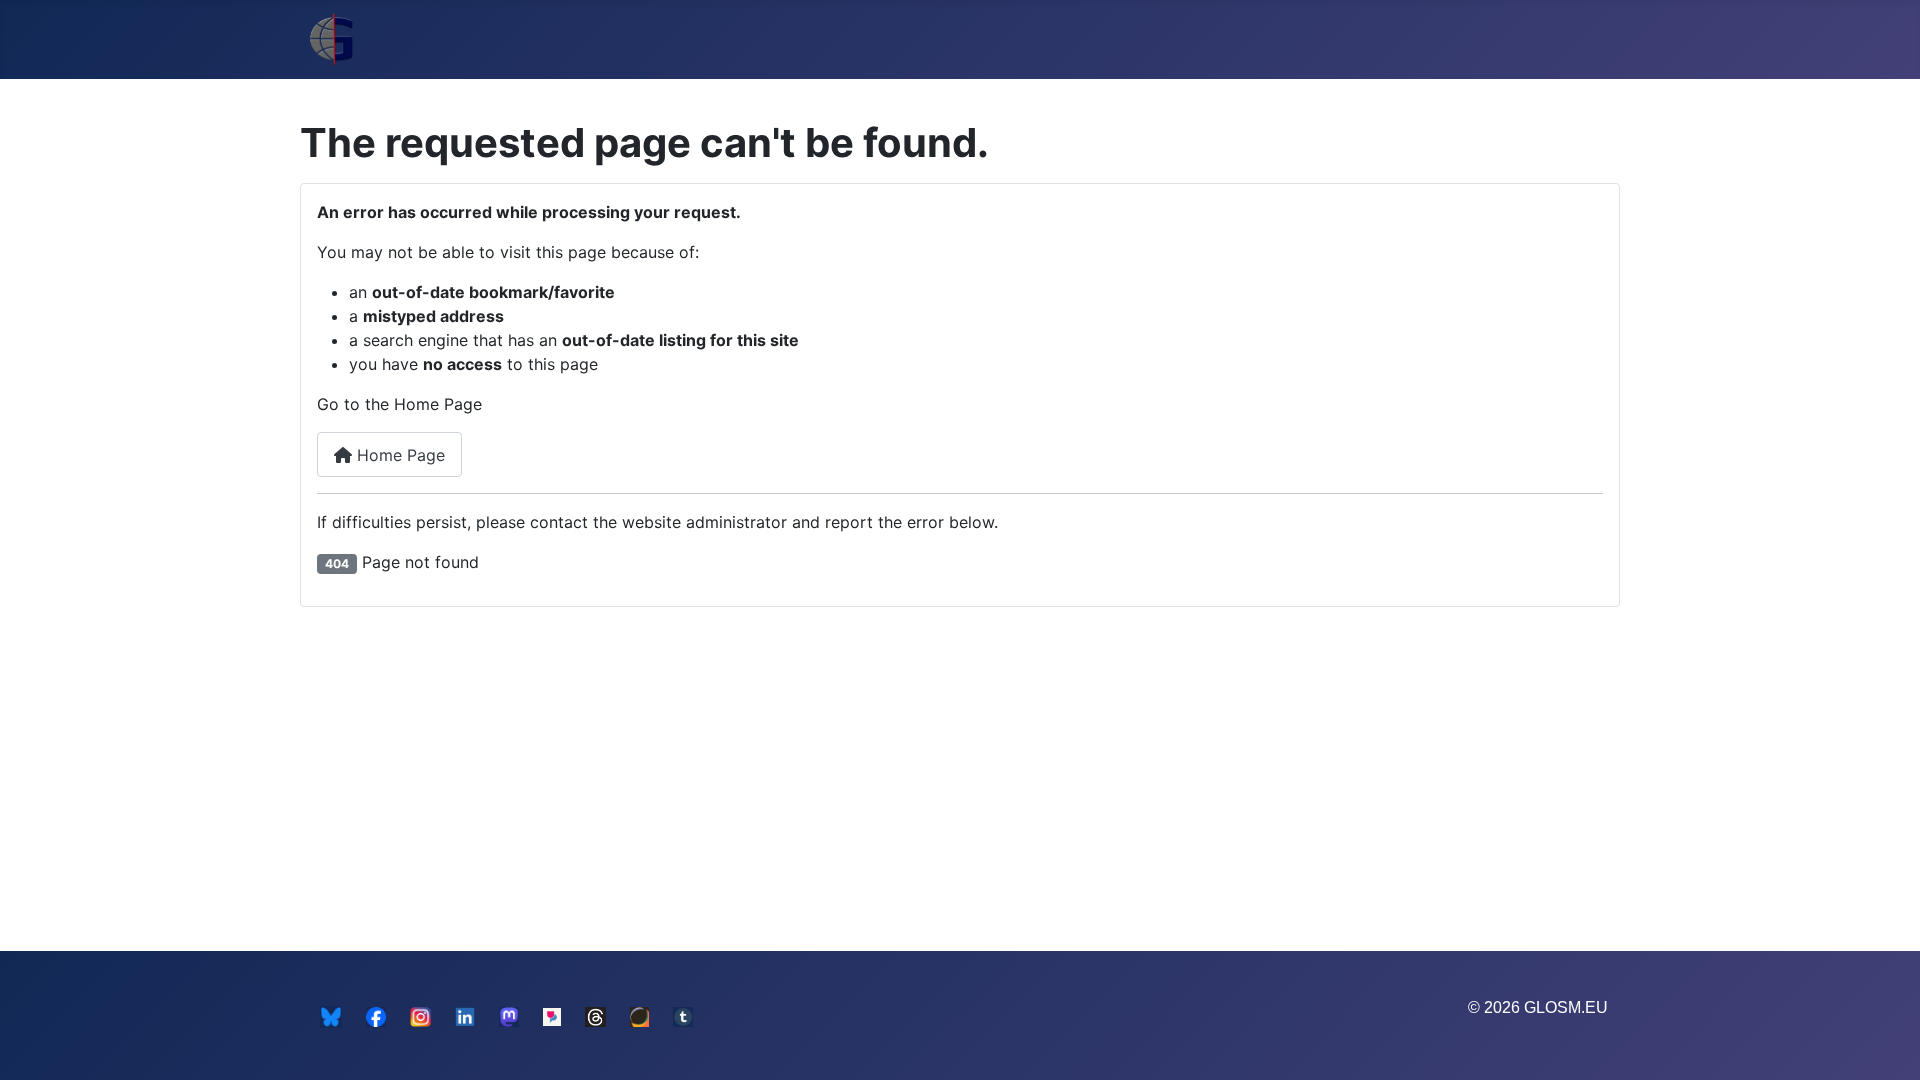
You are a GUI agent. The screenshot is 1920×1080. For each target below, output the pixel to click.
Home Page (398, 455)
